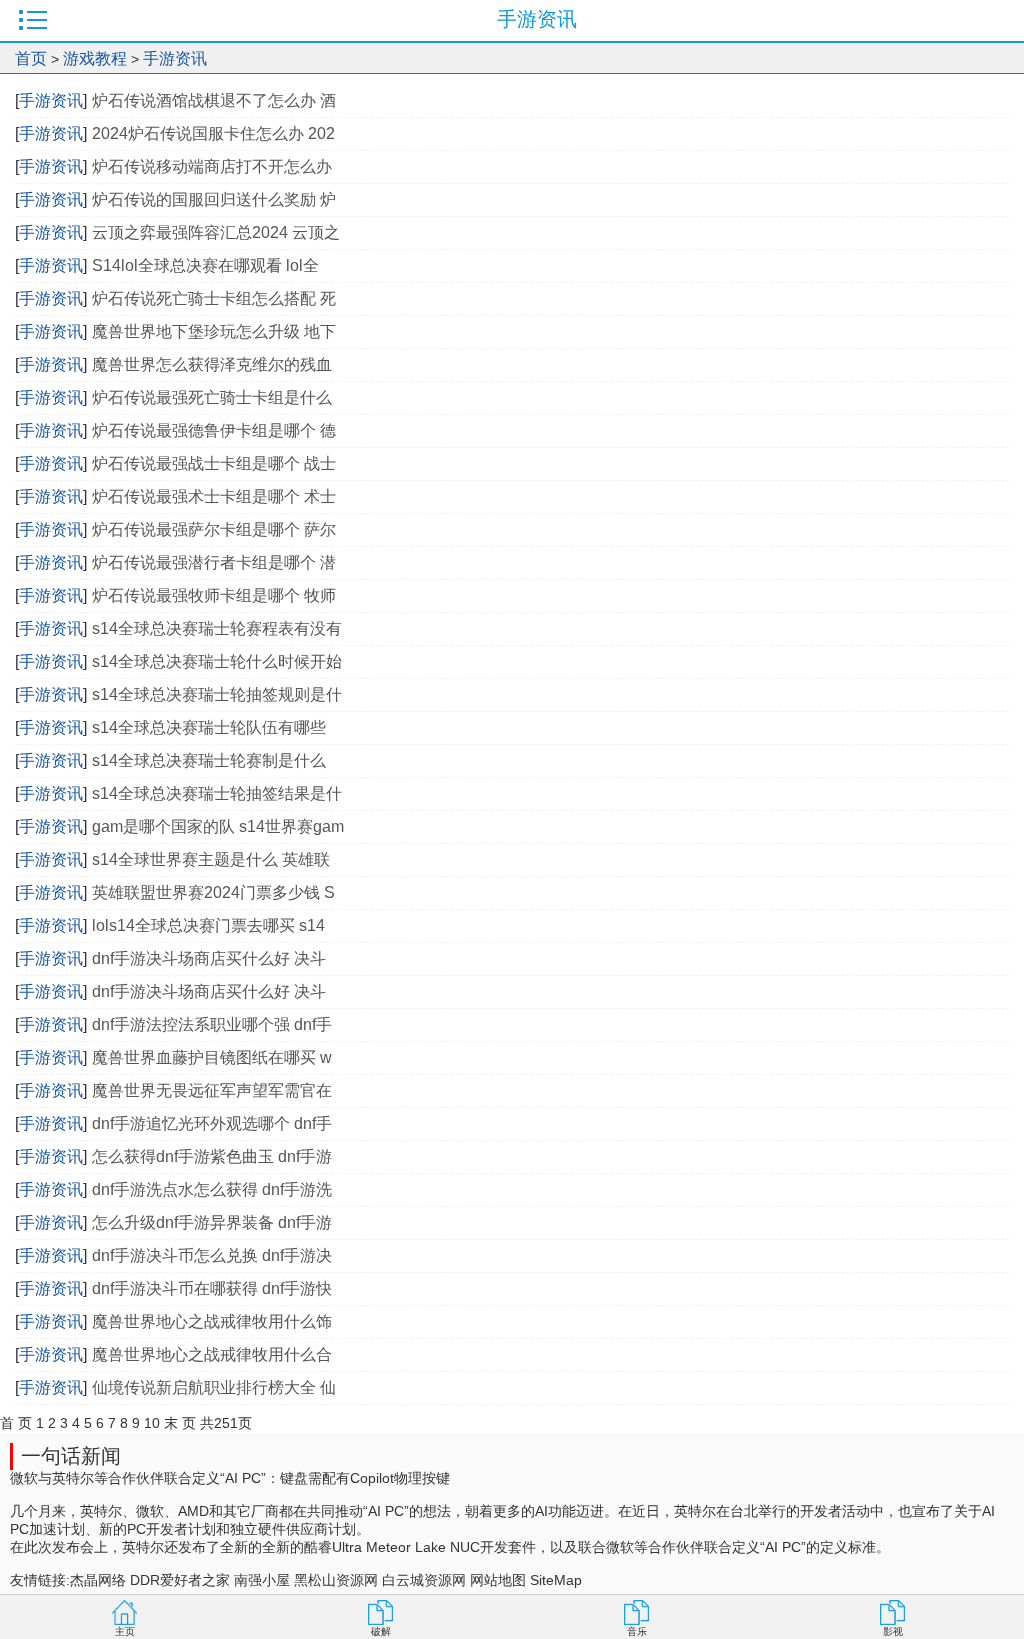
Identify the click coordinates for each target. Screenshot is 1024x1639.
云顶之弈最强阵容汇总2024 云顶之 (216, 232)
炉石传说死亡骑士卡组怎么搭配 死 (214, 298)
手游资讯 (175, 58)
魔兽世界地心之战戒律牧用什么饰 (212, 1321)
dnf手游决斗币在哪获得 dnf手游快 (212, 1288)
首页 (31, 58)
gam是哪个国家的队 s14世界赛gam (218, 826)
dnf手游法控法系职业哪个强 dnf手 (212, 1024)
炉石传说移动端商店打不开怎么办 (212, 166)
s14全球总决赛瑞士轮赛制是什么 (211, 760)
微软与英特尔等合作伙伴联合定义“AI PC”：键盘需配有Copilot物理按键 (230, 1478)
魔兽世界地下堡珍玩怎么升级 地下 (214, 331)
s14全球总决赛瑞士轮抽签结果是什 (217, 793)
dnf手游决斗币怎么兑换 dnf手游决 (212, 1255)
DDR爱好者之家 (180, 1580)
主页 (125, 1631)
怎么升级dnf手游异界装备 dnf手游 (212, 1222)
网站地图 (498, 1580)
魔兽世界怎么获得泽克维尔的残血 (212, 364)
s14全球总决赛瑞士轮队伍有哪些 (211, 727)
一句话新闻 (71, 1456)
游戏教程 (95, 58)
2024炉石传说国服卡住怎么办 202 (213, 133)
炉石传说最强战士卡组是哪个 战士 (214, 463)
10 (152, 1423)
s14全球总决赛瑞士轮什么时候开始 (217, 661)
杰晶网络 (98, 1580)
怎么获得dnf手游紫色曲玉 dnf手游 (212, 1156)
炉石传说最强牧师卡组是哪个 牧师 (214, 595)
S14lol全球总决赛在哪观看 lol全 (205, 265)
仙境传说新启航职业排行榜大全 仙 (214, 1387)
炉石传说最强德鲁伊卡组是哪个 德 (214, 430)
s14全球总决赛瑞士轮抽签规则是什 (217, 694)
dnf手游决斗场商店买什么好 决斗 (209, 958)
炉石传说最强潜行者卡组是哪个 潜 (214, 562)
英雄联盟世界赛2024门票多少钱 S (213, 892)
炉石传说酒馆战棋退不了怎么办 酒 (214, 100)
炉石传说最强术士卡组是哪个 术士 (214, 496)
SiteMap (556, 1580)
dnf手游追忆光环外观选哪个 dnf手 (212, 1123)
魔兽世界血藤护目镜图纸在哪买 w (212, 1057)
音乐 (637, 1631)
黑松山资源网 (336, 1580)
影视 (893, 1631)
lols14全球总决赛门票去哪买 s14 (208, 925)
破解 (381, 1631)
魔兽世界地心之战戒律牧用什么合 (212, 1354)
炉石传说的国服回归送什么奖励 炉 (214, 199)
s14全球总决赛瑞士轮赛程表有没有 (217, 628)
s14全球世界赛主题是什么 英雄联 (211, 859)
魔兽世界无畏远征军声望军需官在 (212, 1090)
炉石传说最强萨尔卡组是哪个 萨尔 (214, 529)
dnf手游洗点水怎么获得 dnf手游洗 (212, 1189)
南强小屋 (262, 1580)
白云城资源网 (424, 1580)
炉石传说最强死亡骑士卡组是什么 (212, 397)
